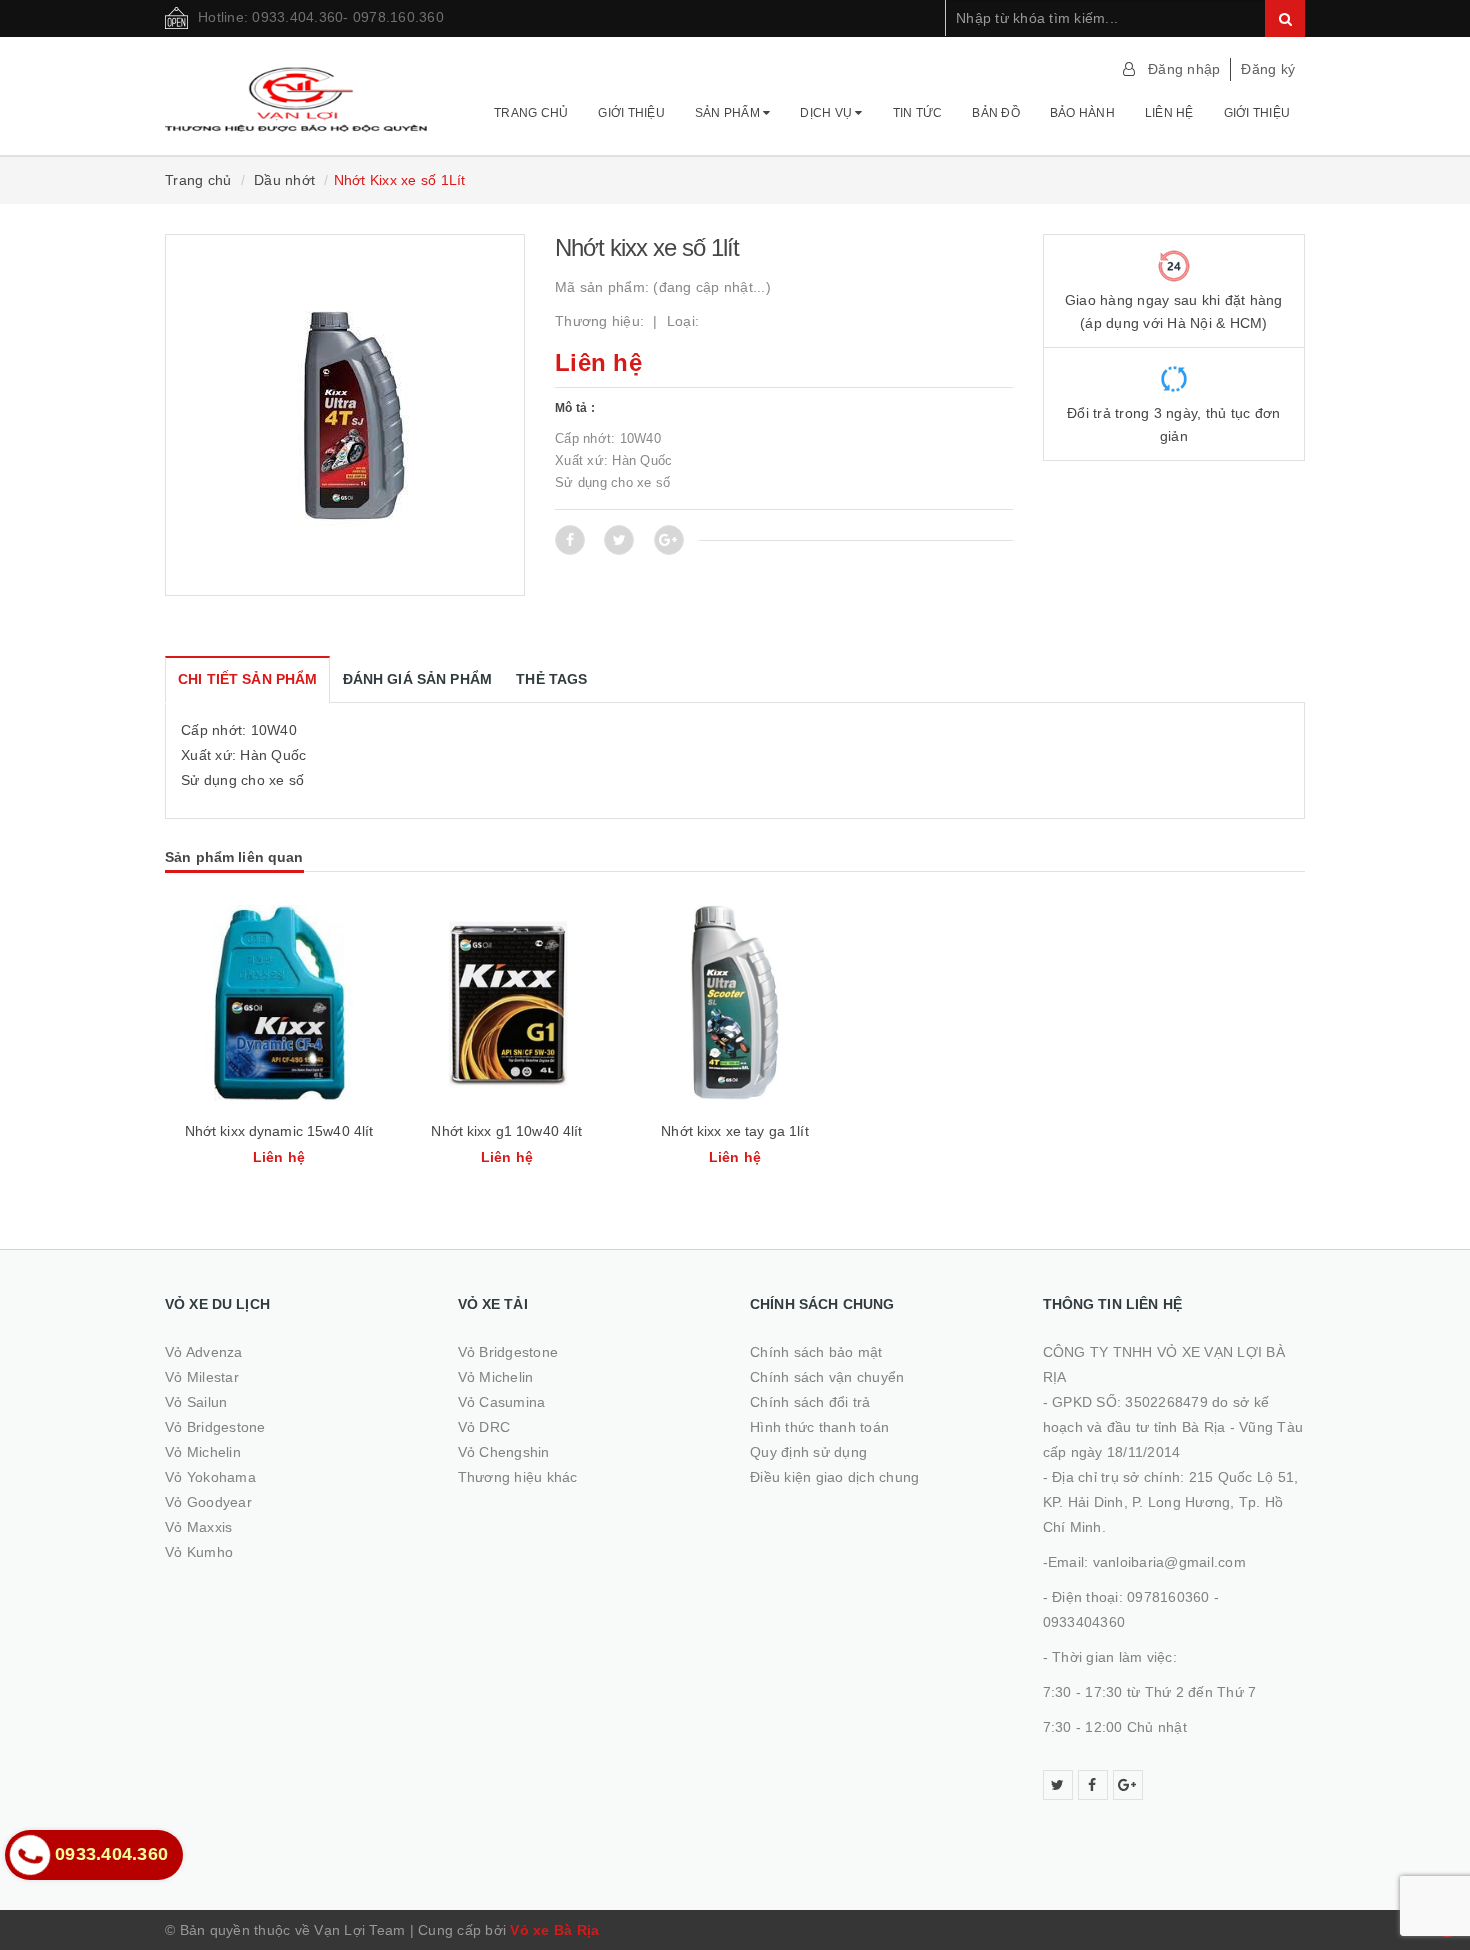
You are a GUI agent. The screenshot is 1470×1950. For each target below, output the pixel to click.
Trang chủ (531, 113)
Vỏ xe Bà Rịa (554, 1930)
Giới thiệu (631, 113)
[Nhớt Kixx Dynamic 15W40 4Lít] (279, 1003)
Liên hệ (1169, 113)
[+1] (669, 540)
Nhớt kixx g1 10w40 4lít (506, 1131)
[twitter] (1058, 1785)
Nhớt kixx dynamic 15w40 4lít (279, 1131)
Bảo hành (1082, 113)
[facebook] (1093, 1785)
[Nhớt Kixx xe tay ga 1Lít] (735, 1003)
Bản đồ (996, 113)
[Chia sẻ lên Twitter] (619, 540)
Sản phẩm (729, 113)
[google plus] (1128, 1785)
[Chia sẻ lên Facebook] (570, 540)
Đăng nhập (1184, 69)
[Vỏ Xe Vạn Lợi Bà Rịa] (296, 90)
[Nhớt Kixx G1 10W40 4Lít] (507, 1003)
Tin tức (918, 113)
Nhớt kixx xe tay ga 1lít (734, 1131)
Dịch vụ (827, 113)
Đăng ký (1268, 69)
